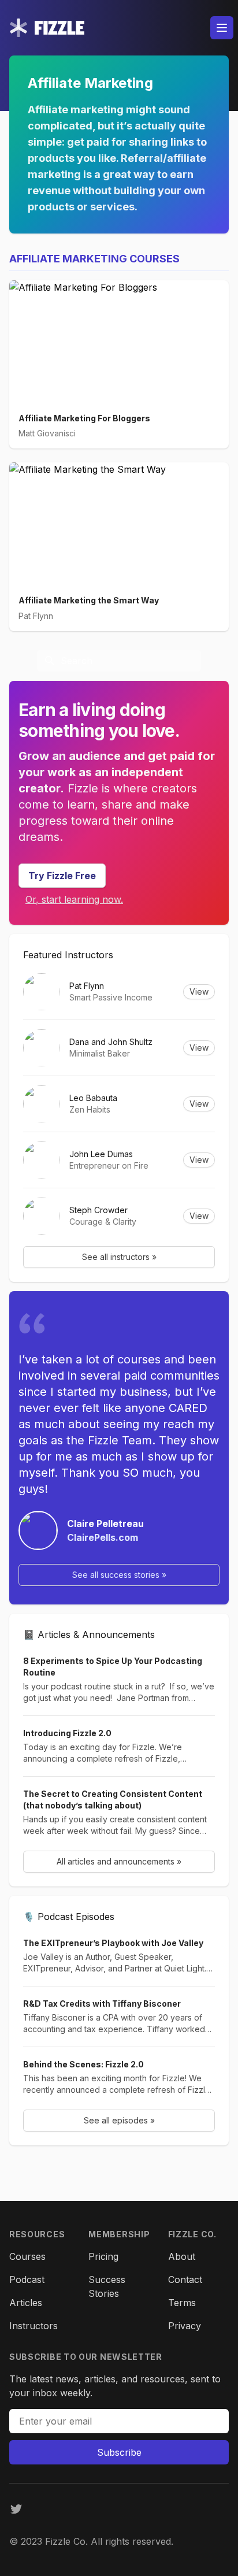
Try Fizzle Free (62, 876)
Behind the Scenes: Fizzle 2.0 (83, 2064)
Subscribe (119, 2452)
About (182, 2256)
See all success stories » (119, 1575)
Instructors (34, 2326)
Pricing (103, 2256)
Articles (26, 2303)
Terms (182, 2303)
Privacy (185, 2326)
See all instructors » (119, 1257)
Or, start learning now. (74, 899)
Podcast (27, 2280)
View (199, 992)
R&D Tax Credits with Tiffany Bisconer (102, 2004)
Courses (27, 2256)
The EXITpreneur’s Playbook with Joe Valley (113, 1943)
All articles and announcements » (119, 1861)
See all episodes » (119, 2120)
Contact (185, 2280)
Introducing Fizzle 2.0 (67, 1733)
